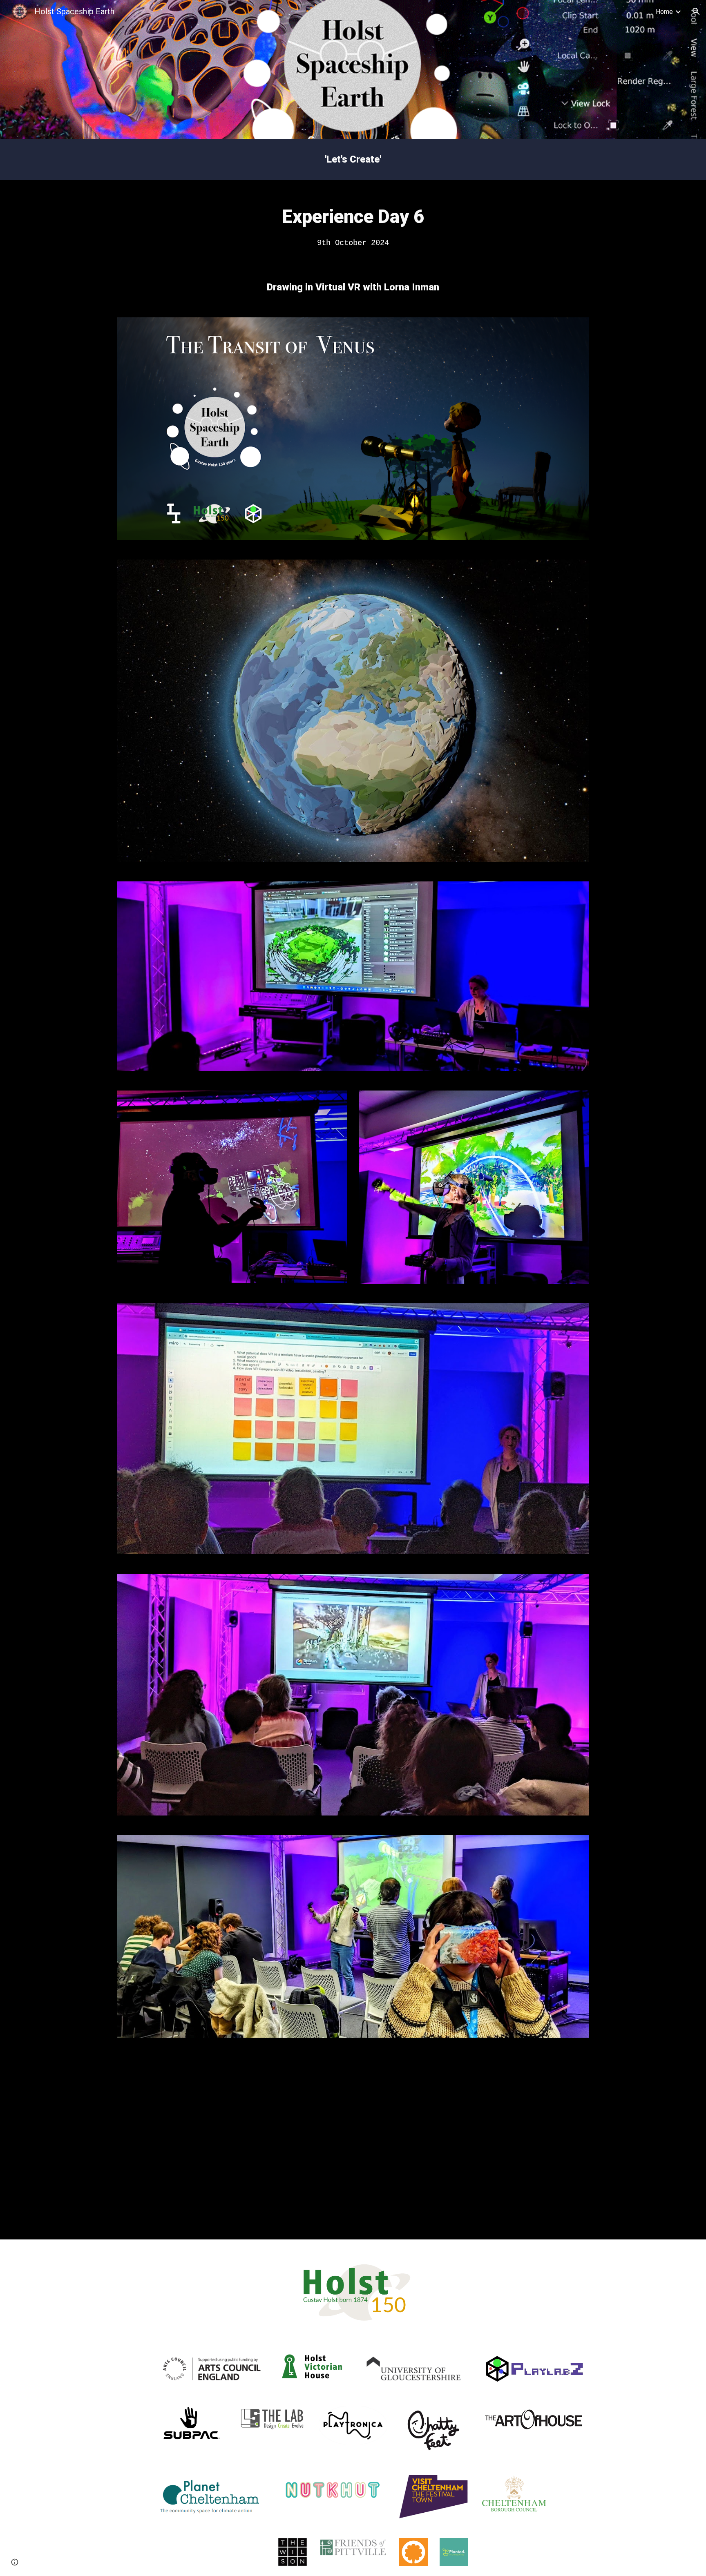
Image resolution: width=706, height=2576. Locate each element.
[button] (696, 11)
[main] (353, 159)
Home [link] (664, 12)
